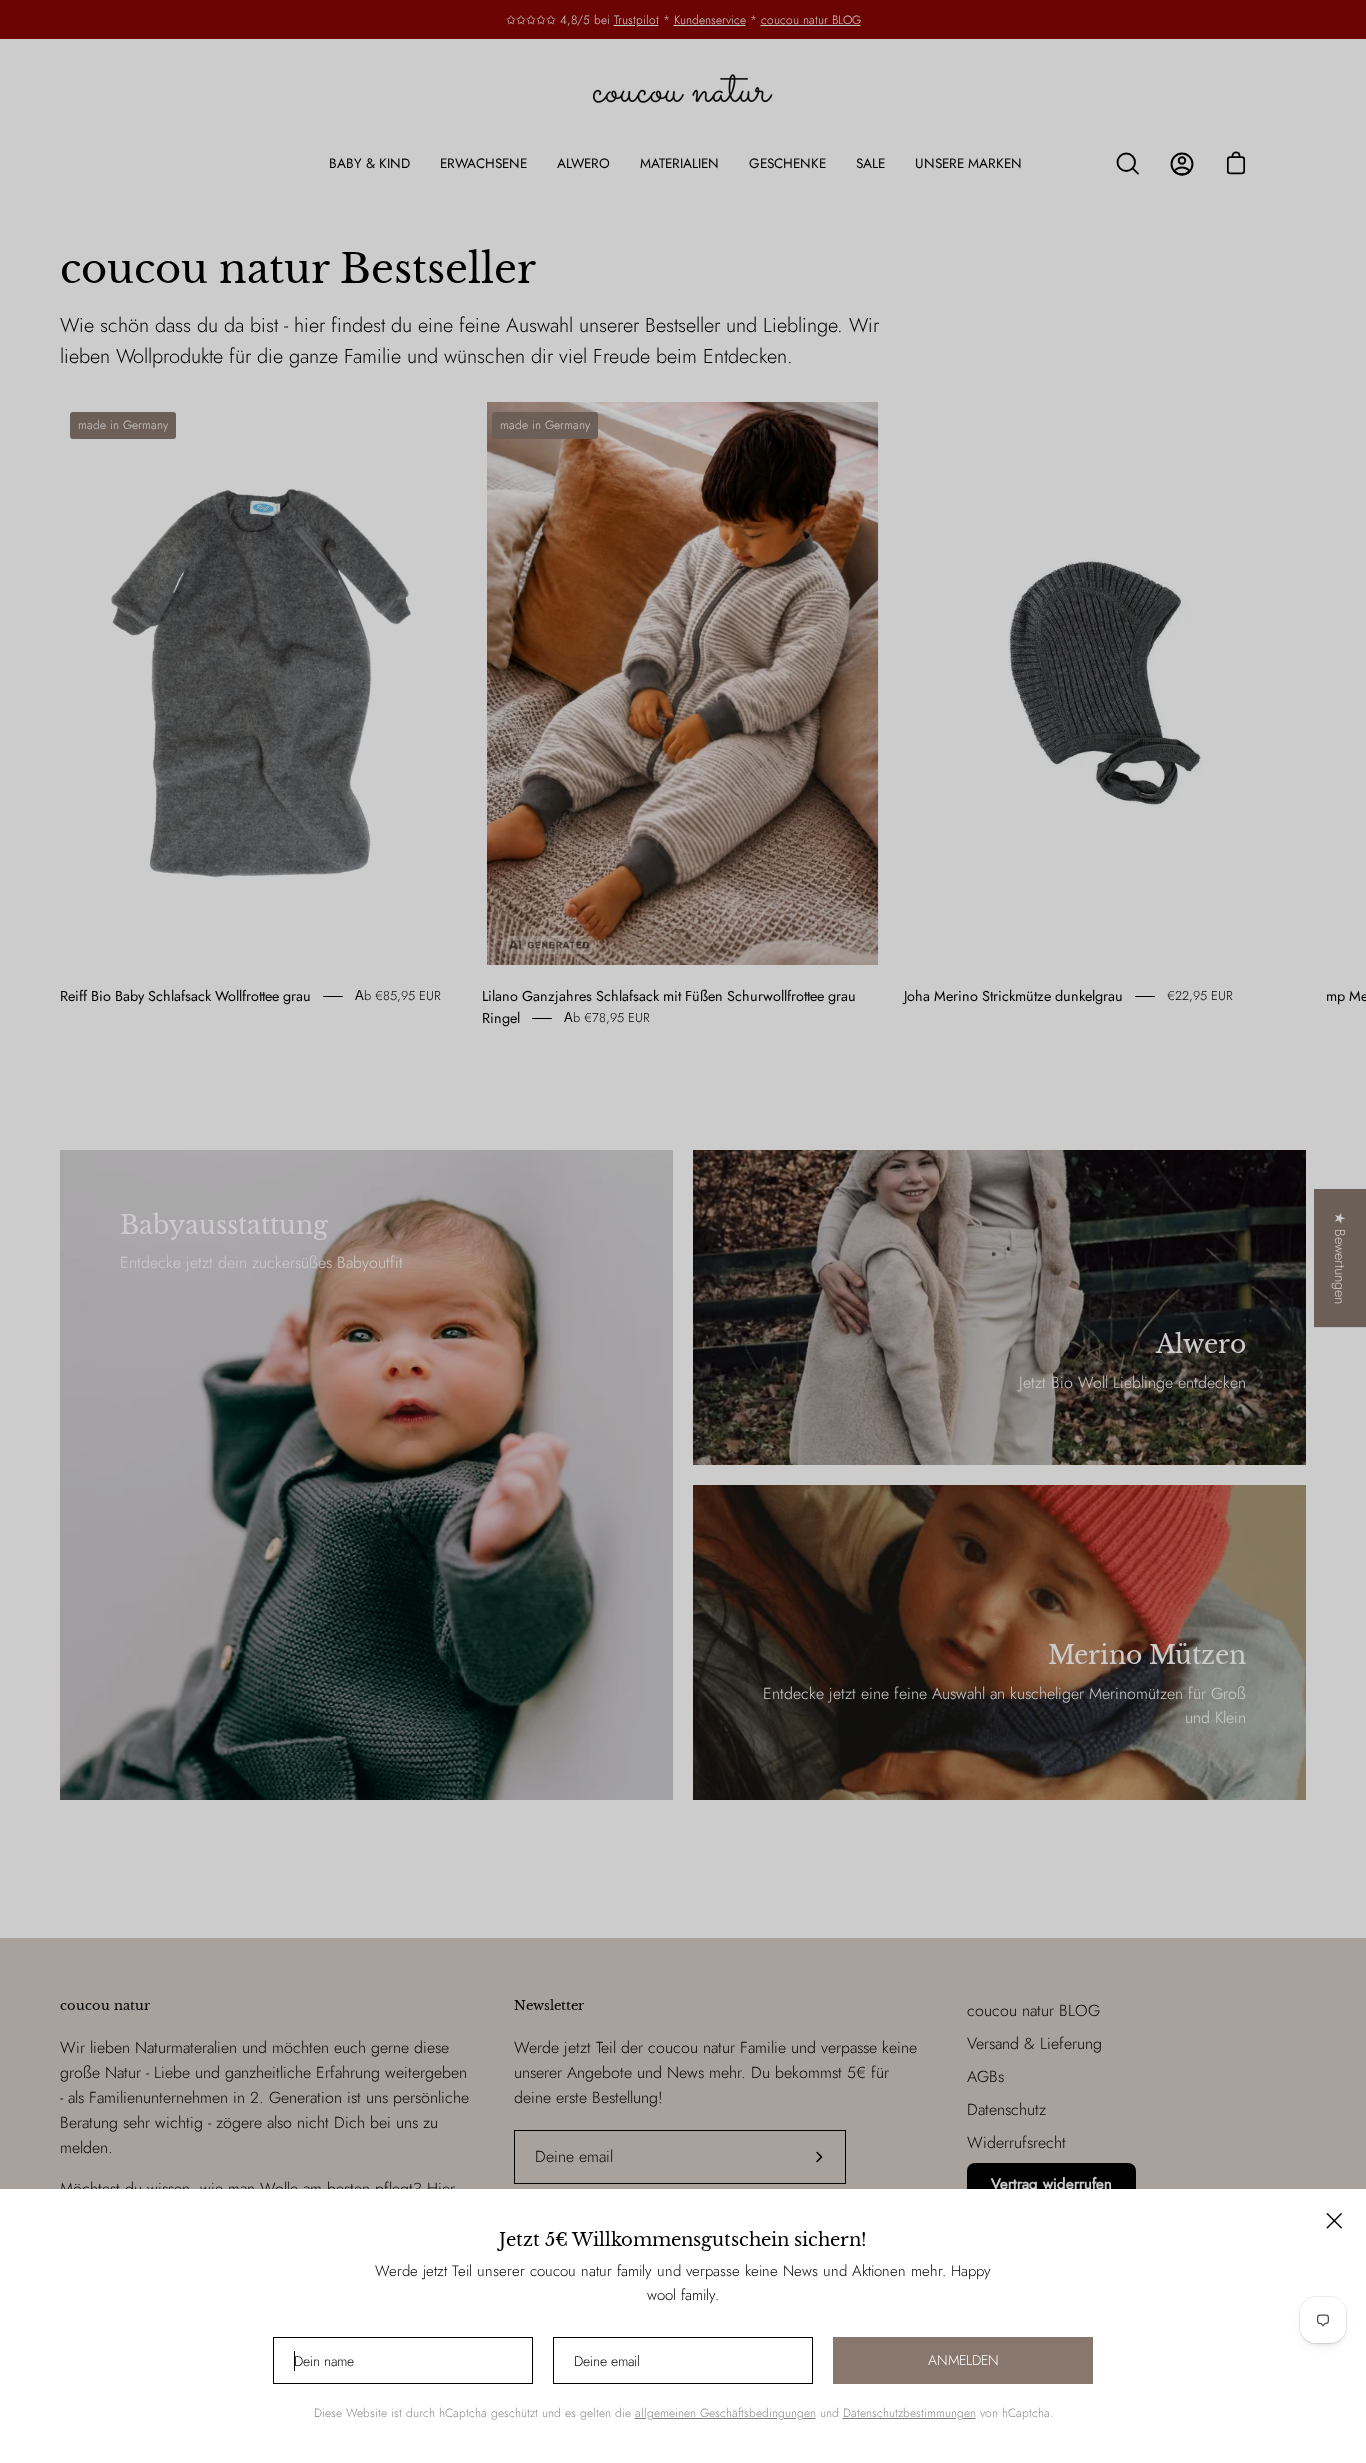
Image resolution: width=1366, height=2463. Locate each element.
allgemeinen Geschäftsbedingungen (725, 2413)
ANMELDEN (963, 2360)
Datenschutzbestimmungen (909, 2413)
